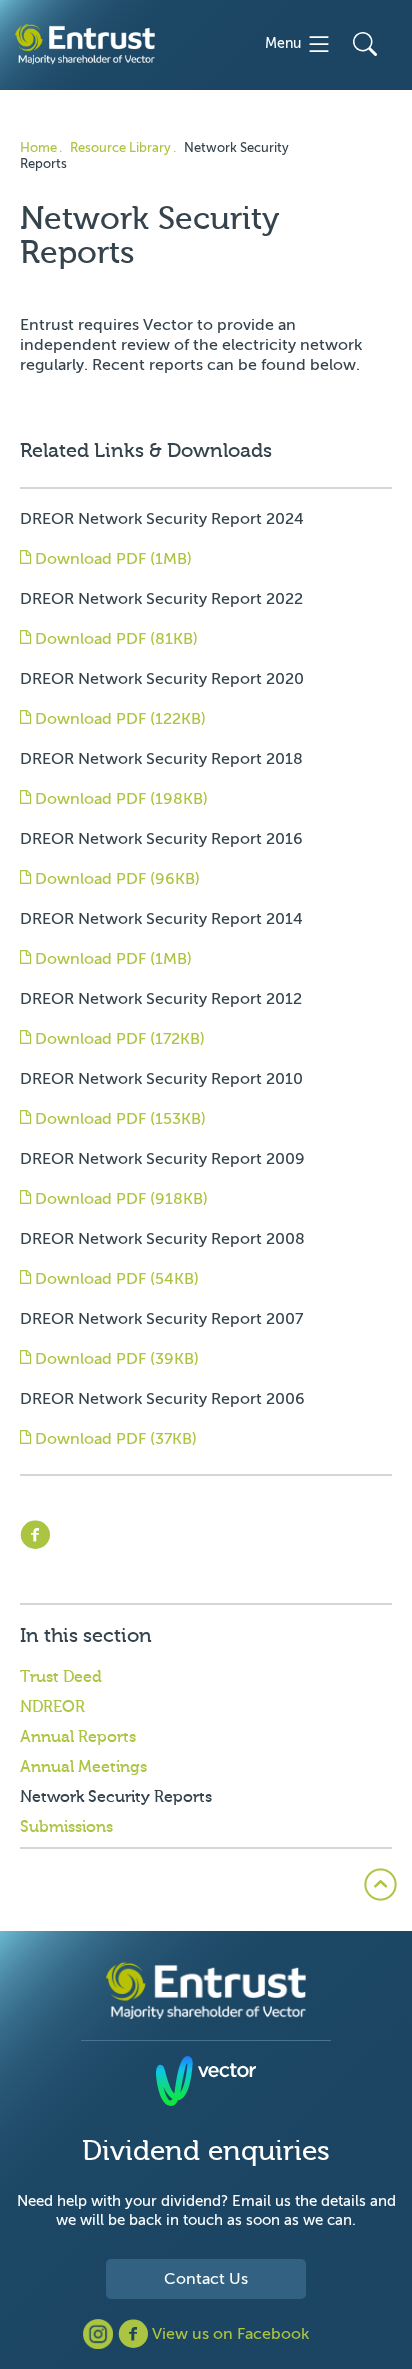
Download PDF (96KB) (115, 879)
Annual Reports (78, 1737)
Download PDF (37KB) (114, 1439)
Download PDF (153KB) (118, 1119)
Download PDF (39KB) (115, 1359)
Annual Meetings (83, 1767)
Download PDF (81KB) (114, 639)
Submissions (66, 1827)
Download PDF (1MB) (111, 559)
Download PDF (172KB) (118, 1039)
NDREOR (52, 1707)
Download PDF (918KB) (119, 1199)
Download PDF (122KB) (118, 719)
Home (38, 147)
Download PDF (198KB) (119, 799)
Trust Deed (61, 1677)
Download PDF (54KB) (115, 1279)
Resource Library (120, 147)
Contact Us (206, 2279)
